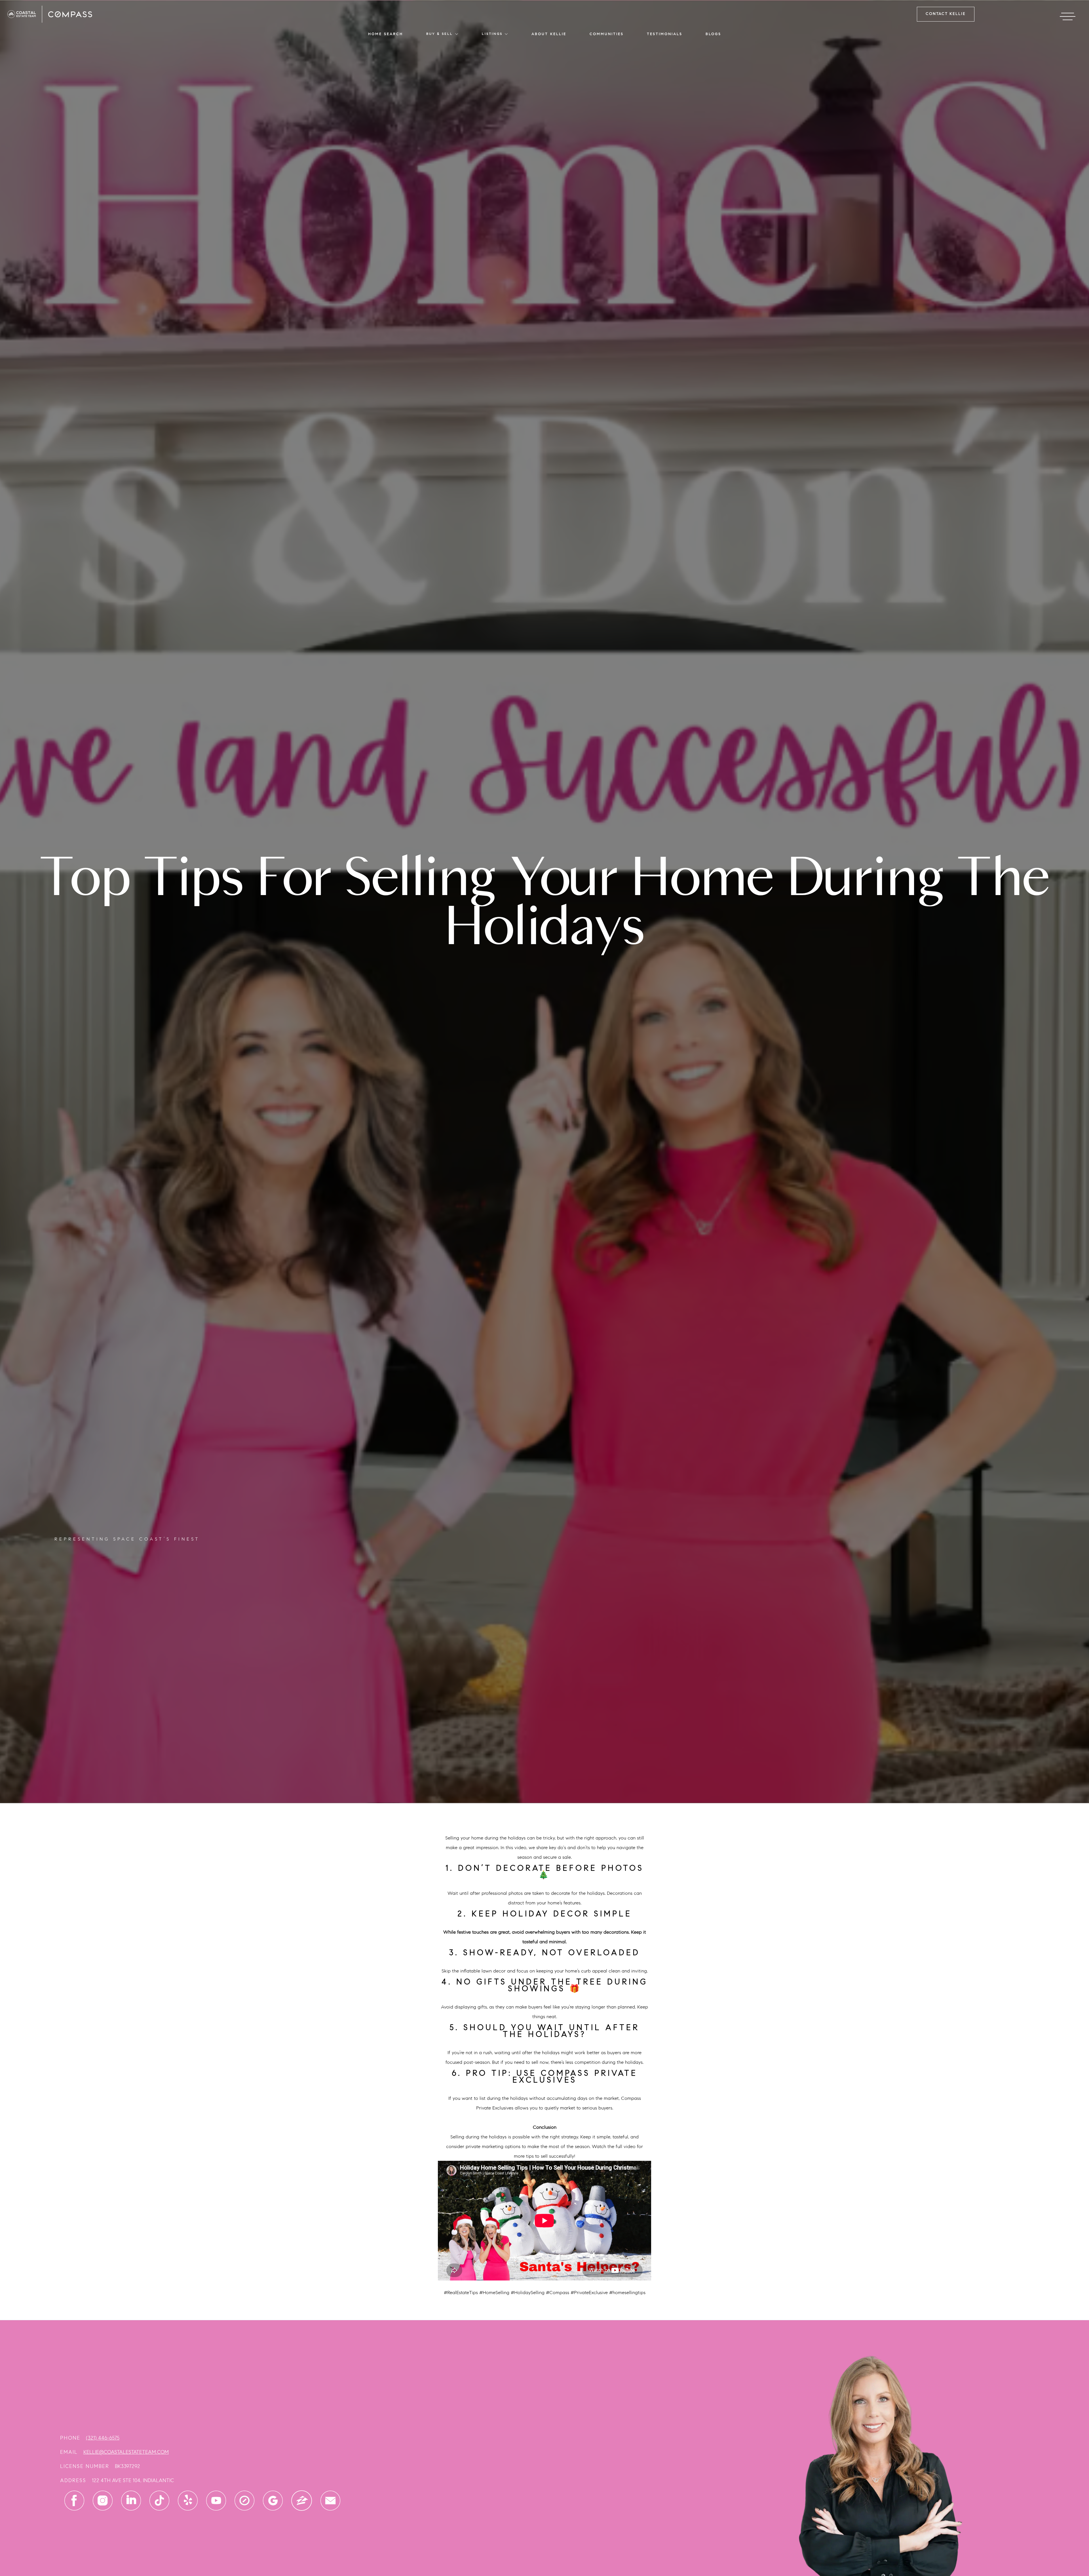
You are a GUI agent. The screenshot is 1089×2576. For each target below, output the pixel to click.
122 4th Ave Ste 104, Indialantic (133, 2480)
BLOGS (713, 34)
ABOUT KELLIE (549, 34)
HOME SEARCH (386, 34)
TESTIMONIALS (665, 34)
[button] (442, 34)
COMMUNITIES (607, 34)
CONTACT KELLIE (946, 14)
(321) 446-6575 (103, 2438)
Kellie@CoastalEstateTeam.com (126, 2452)
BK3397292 (127, 2466)
